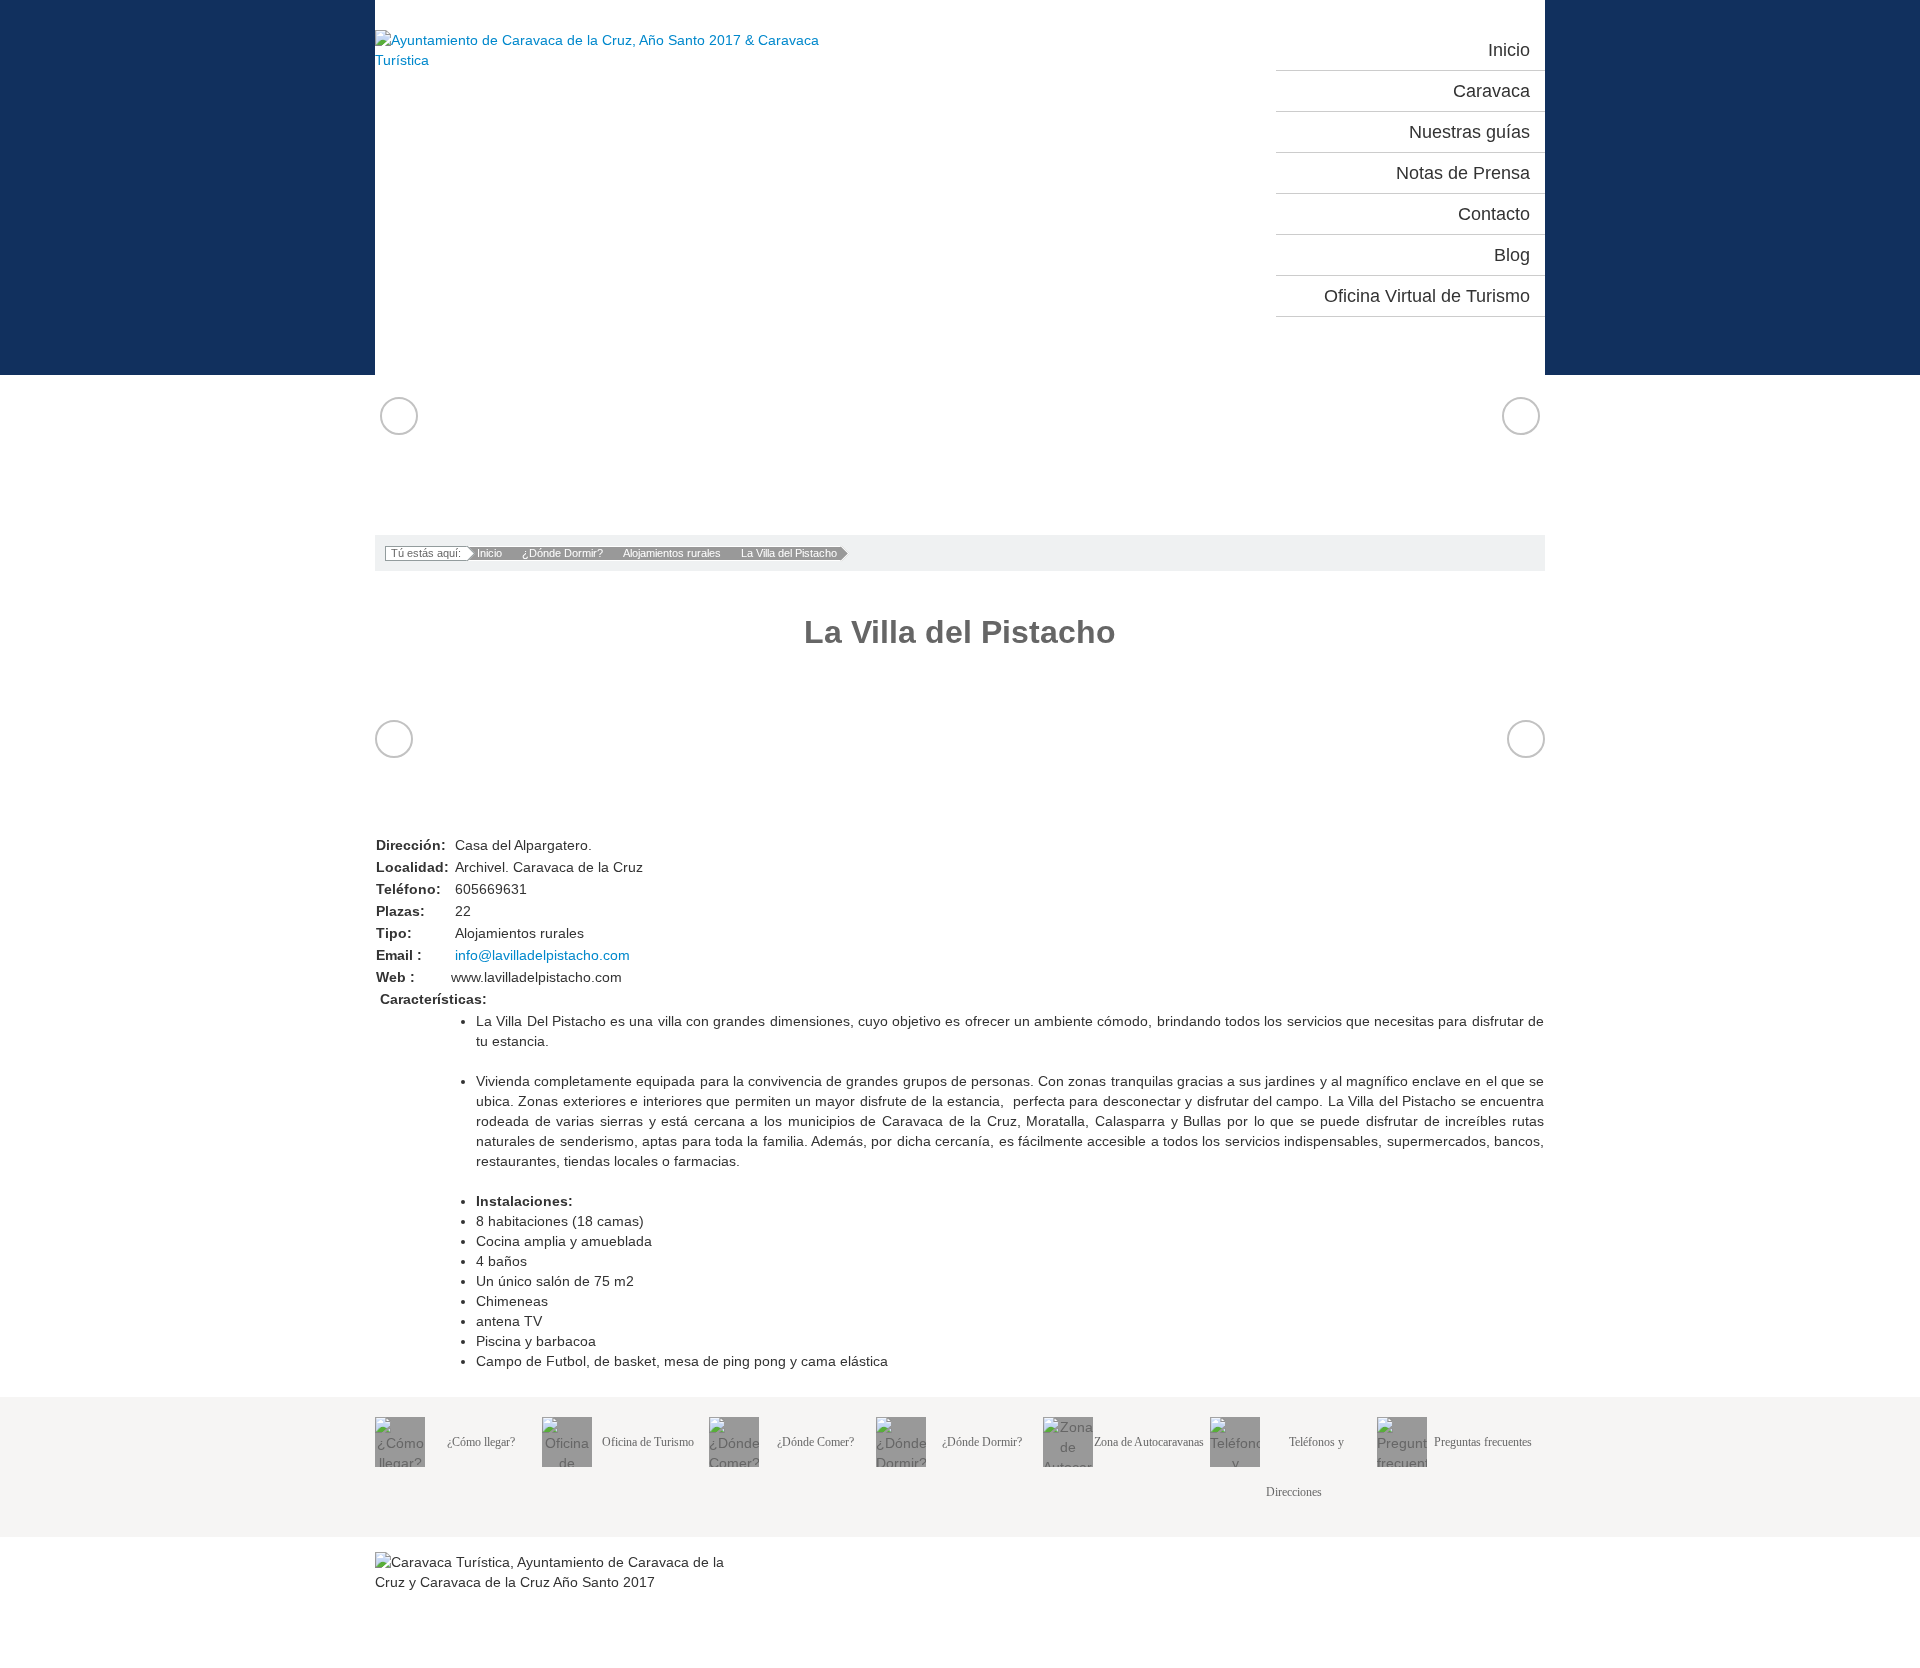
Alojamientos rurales (672, 553)
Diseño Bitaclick (1494, 1651)
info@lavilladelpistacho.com (542, 955)
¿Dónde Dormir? (562, 553)
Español (1117, 50)
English (1205, 50)
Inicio (489, 553)
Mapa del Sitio (1429, 1562)
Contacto (1519, 1562)
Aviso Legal (1332, 1562)
